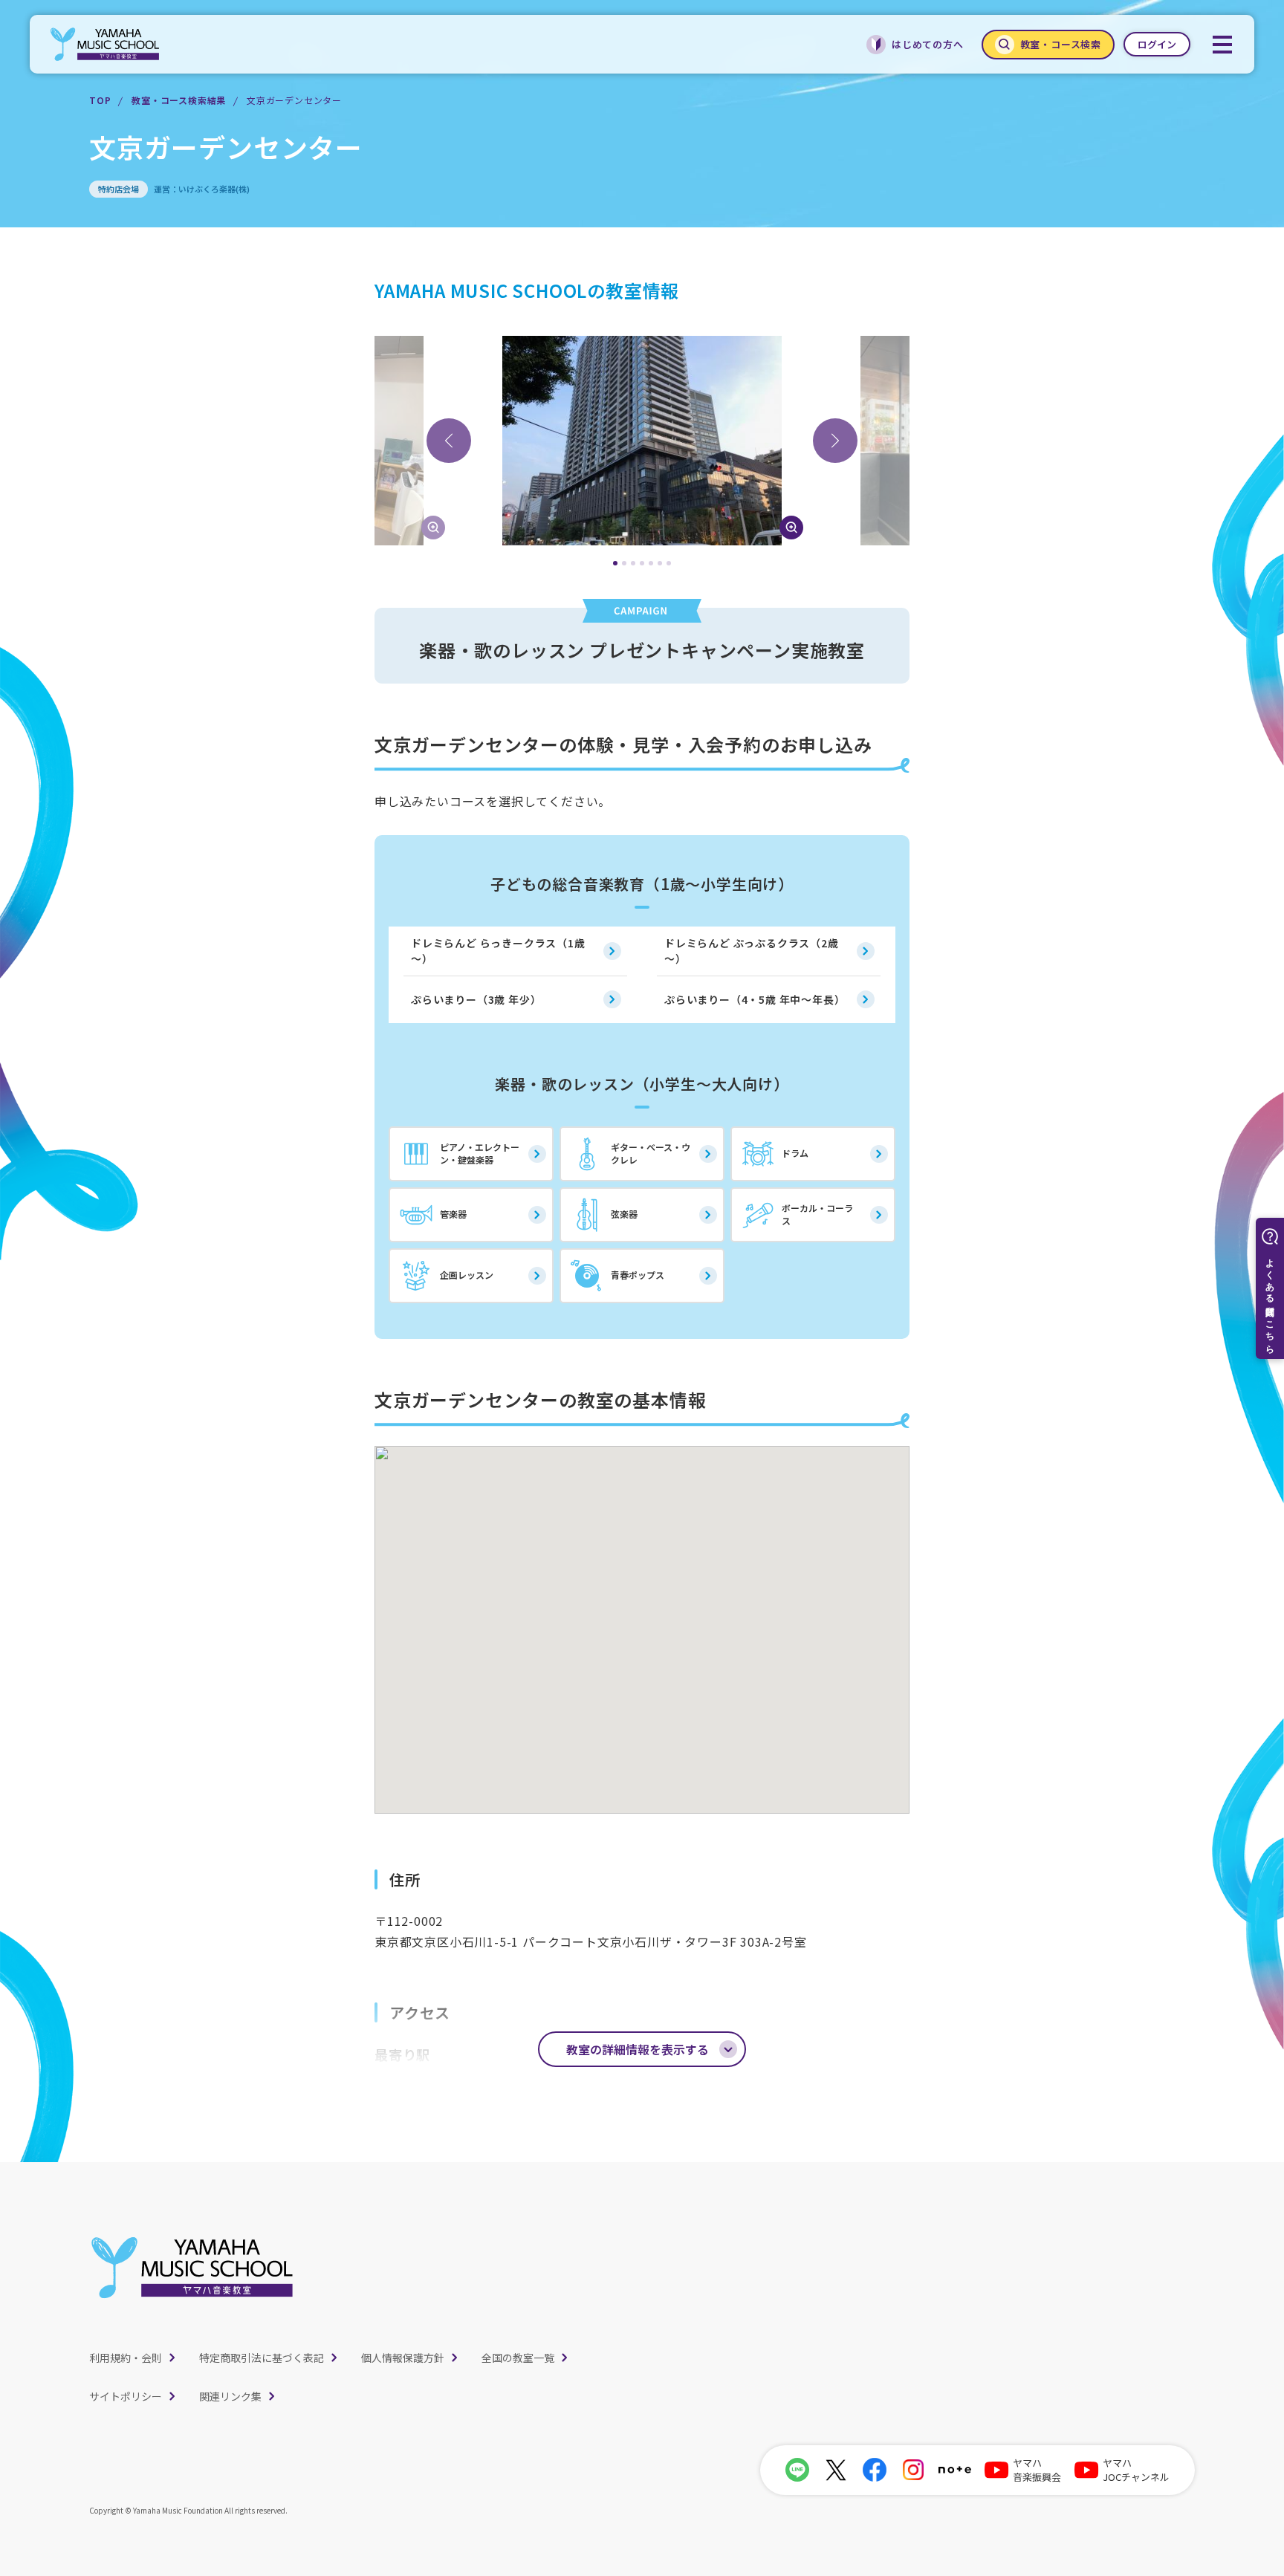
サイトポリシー (126, 2396)
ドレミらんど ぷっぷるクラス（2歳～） (752, 951)
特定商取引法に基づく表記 (262, 2358)
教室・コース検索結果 (179, 100)
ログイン (1157, 44)
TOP (100, 100)
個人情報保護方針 (403, 2358)
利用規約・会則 (126, 2358)
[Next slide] (835, 441)
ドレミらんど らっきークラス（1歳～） (498, 951)
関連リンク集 (230, 2396)
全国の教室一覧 (518, 2358)
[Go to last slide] (449, 441)
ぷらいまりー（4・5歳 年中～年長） (755, 999)
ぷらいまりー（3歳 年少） (476, 999)
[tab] (615, 563)
